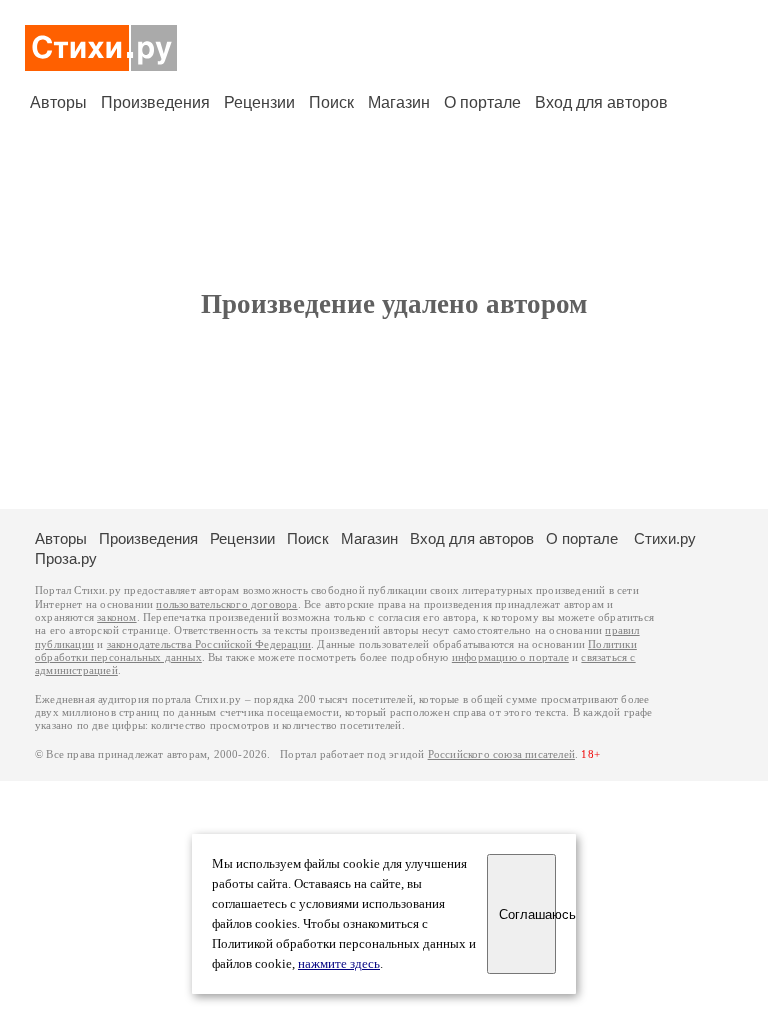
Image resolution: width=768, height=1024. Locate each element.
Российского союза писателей (501, 754)
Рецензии (259, 102)
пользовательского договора (226, 604)
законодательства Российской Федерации (209, 644)
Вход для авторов (601, 102)
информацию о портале (510, 657)
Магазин (399, 102)
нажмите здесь (339, 964)
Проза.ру (66, 558)
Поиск (331, 102)
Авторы (58, 102)
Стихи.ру (665, 538)
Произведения (155, 102)
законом (116, 617)
